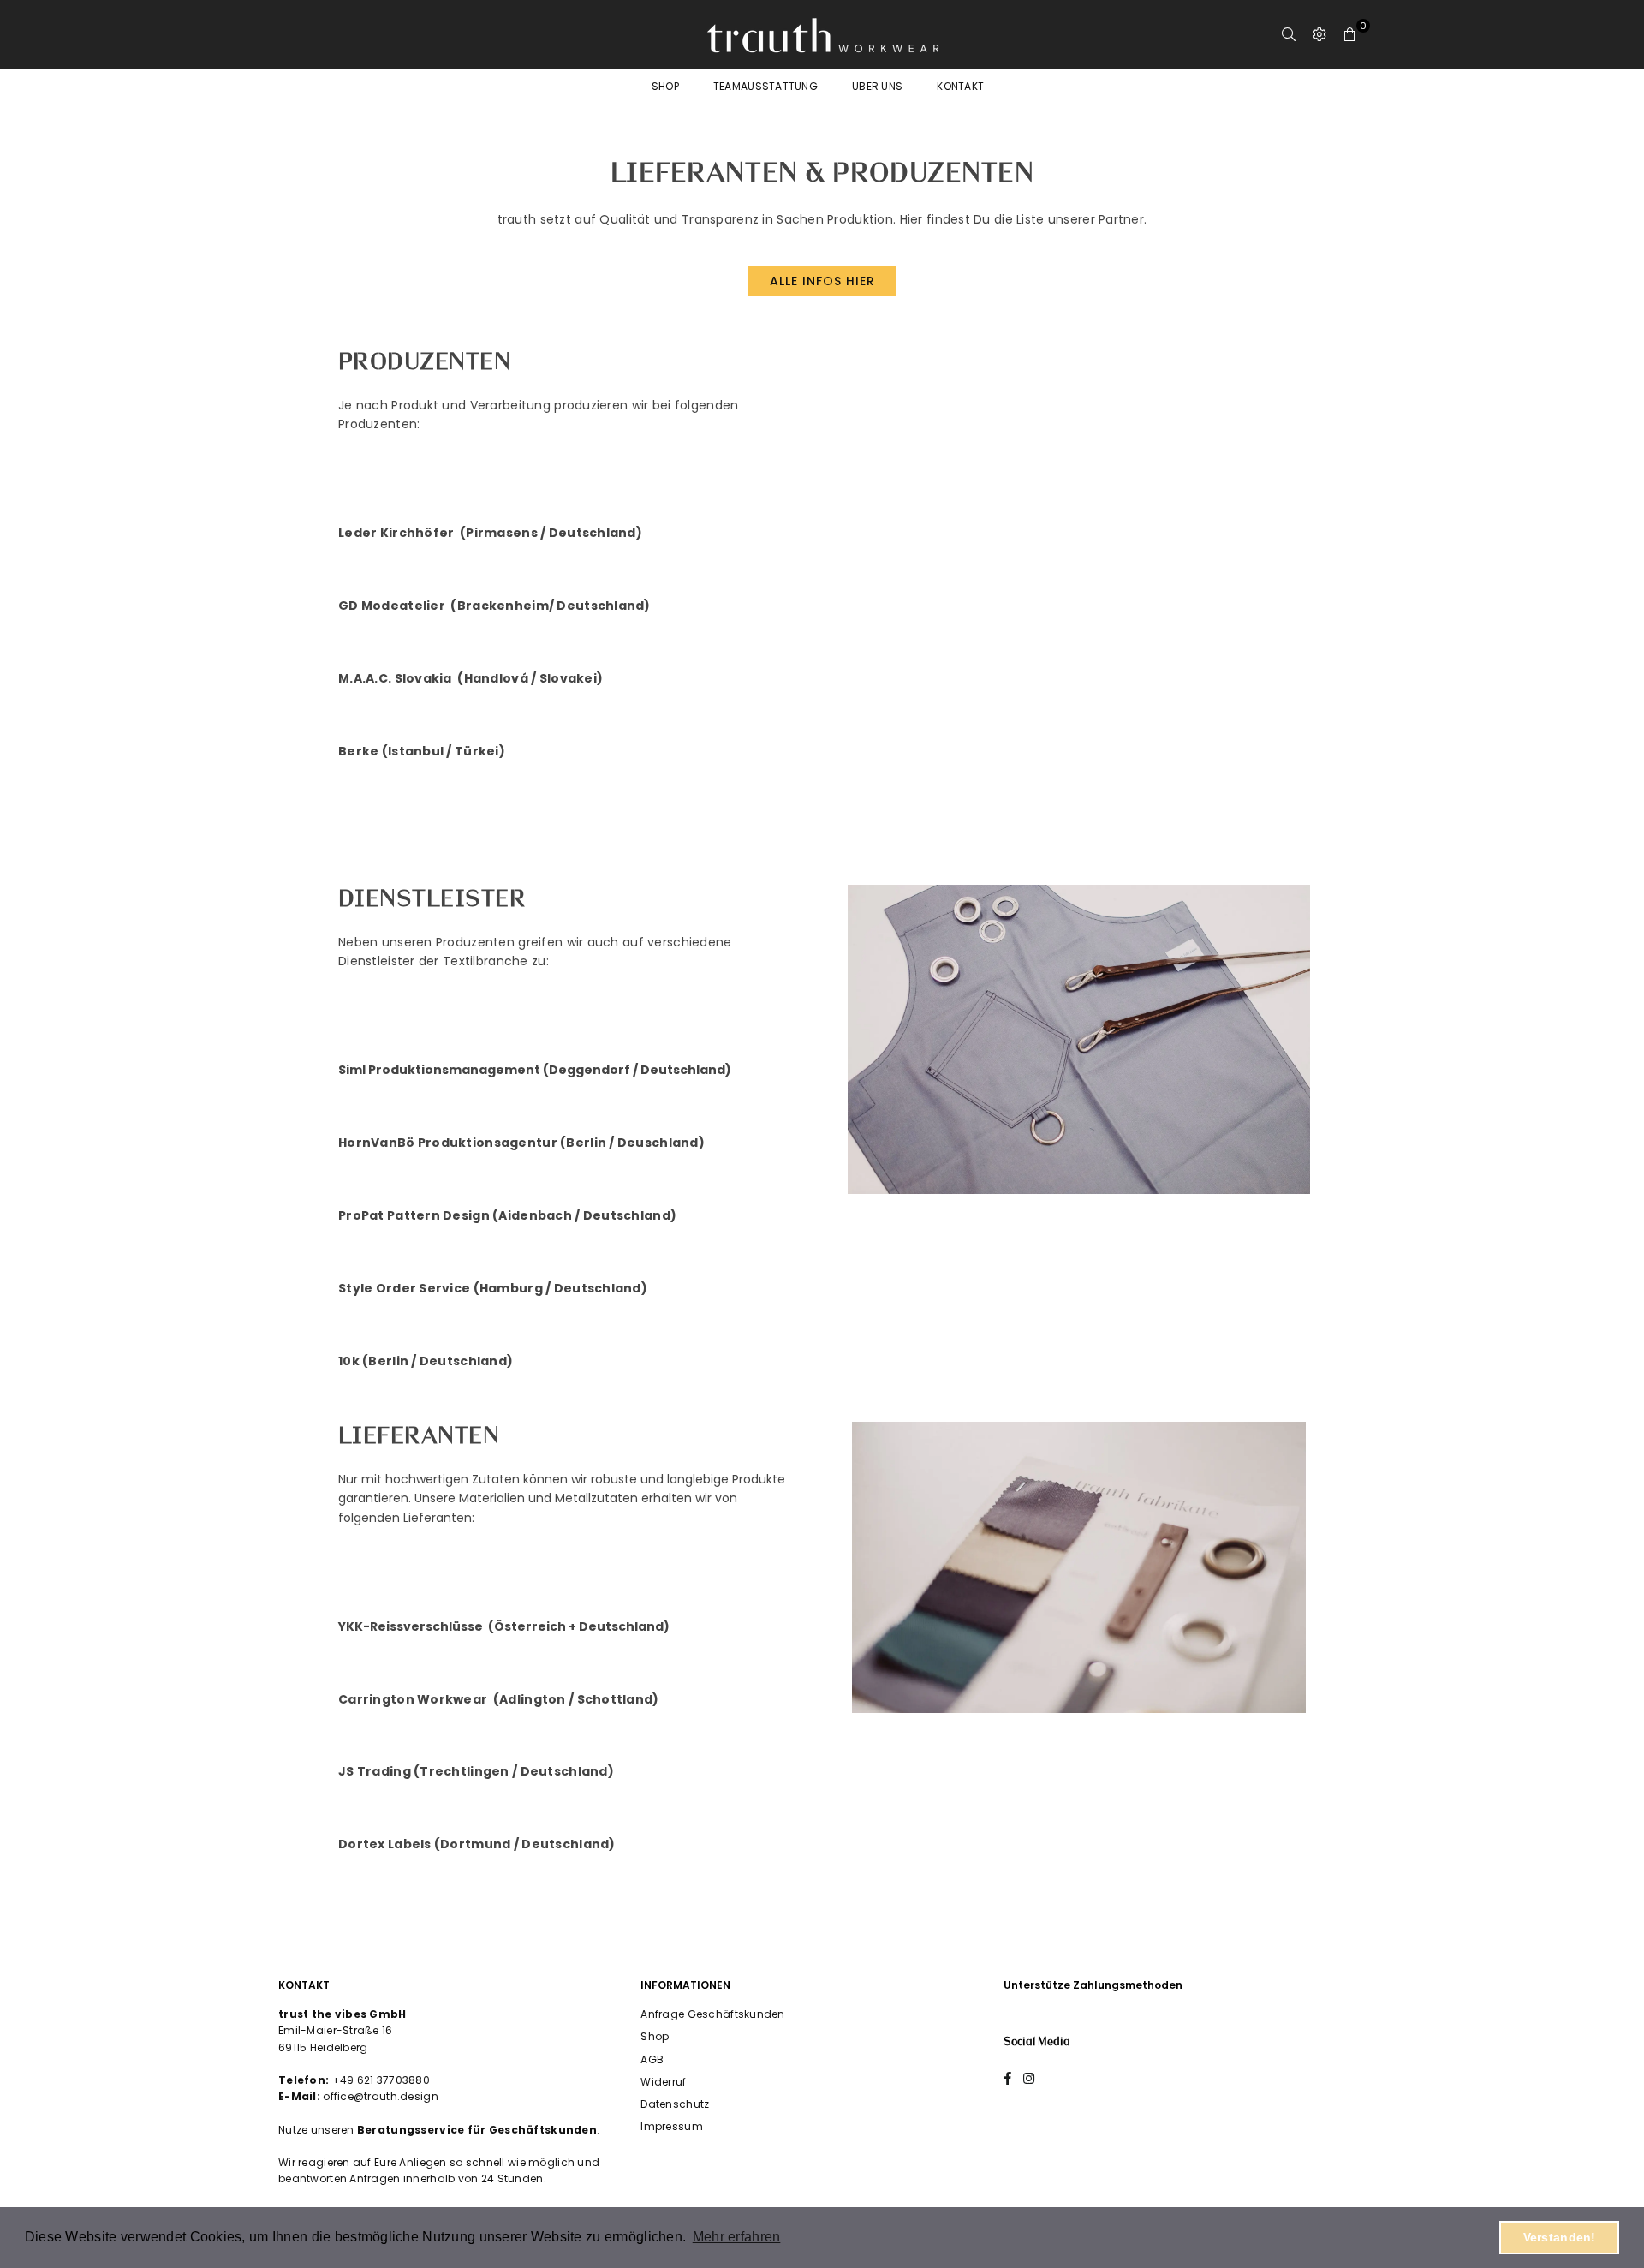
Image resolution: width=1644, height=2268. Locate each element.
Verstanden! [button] (1560, 2237)
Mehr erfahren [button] (737, 2237)
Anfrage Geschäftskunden (712, 2014)
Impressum (672, 2126)
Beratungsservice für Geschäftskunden (477, 2130)
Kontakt (960, 86)
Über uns (877, 86)
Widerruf (663, 2082)
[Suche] (1289, 34)
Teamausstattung (765, 86)
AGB (652, 2059)
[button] (1350, 34)
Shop (665, 86)
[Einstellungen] (1319, 34)
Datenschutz (675, 2104)
